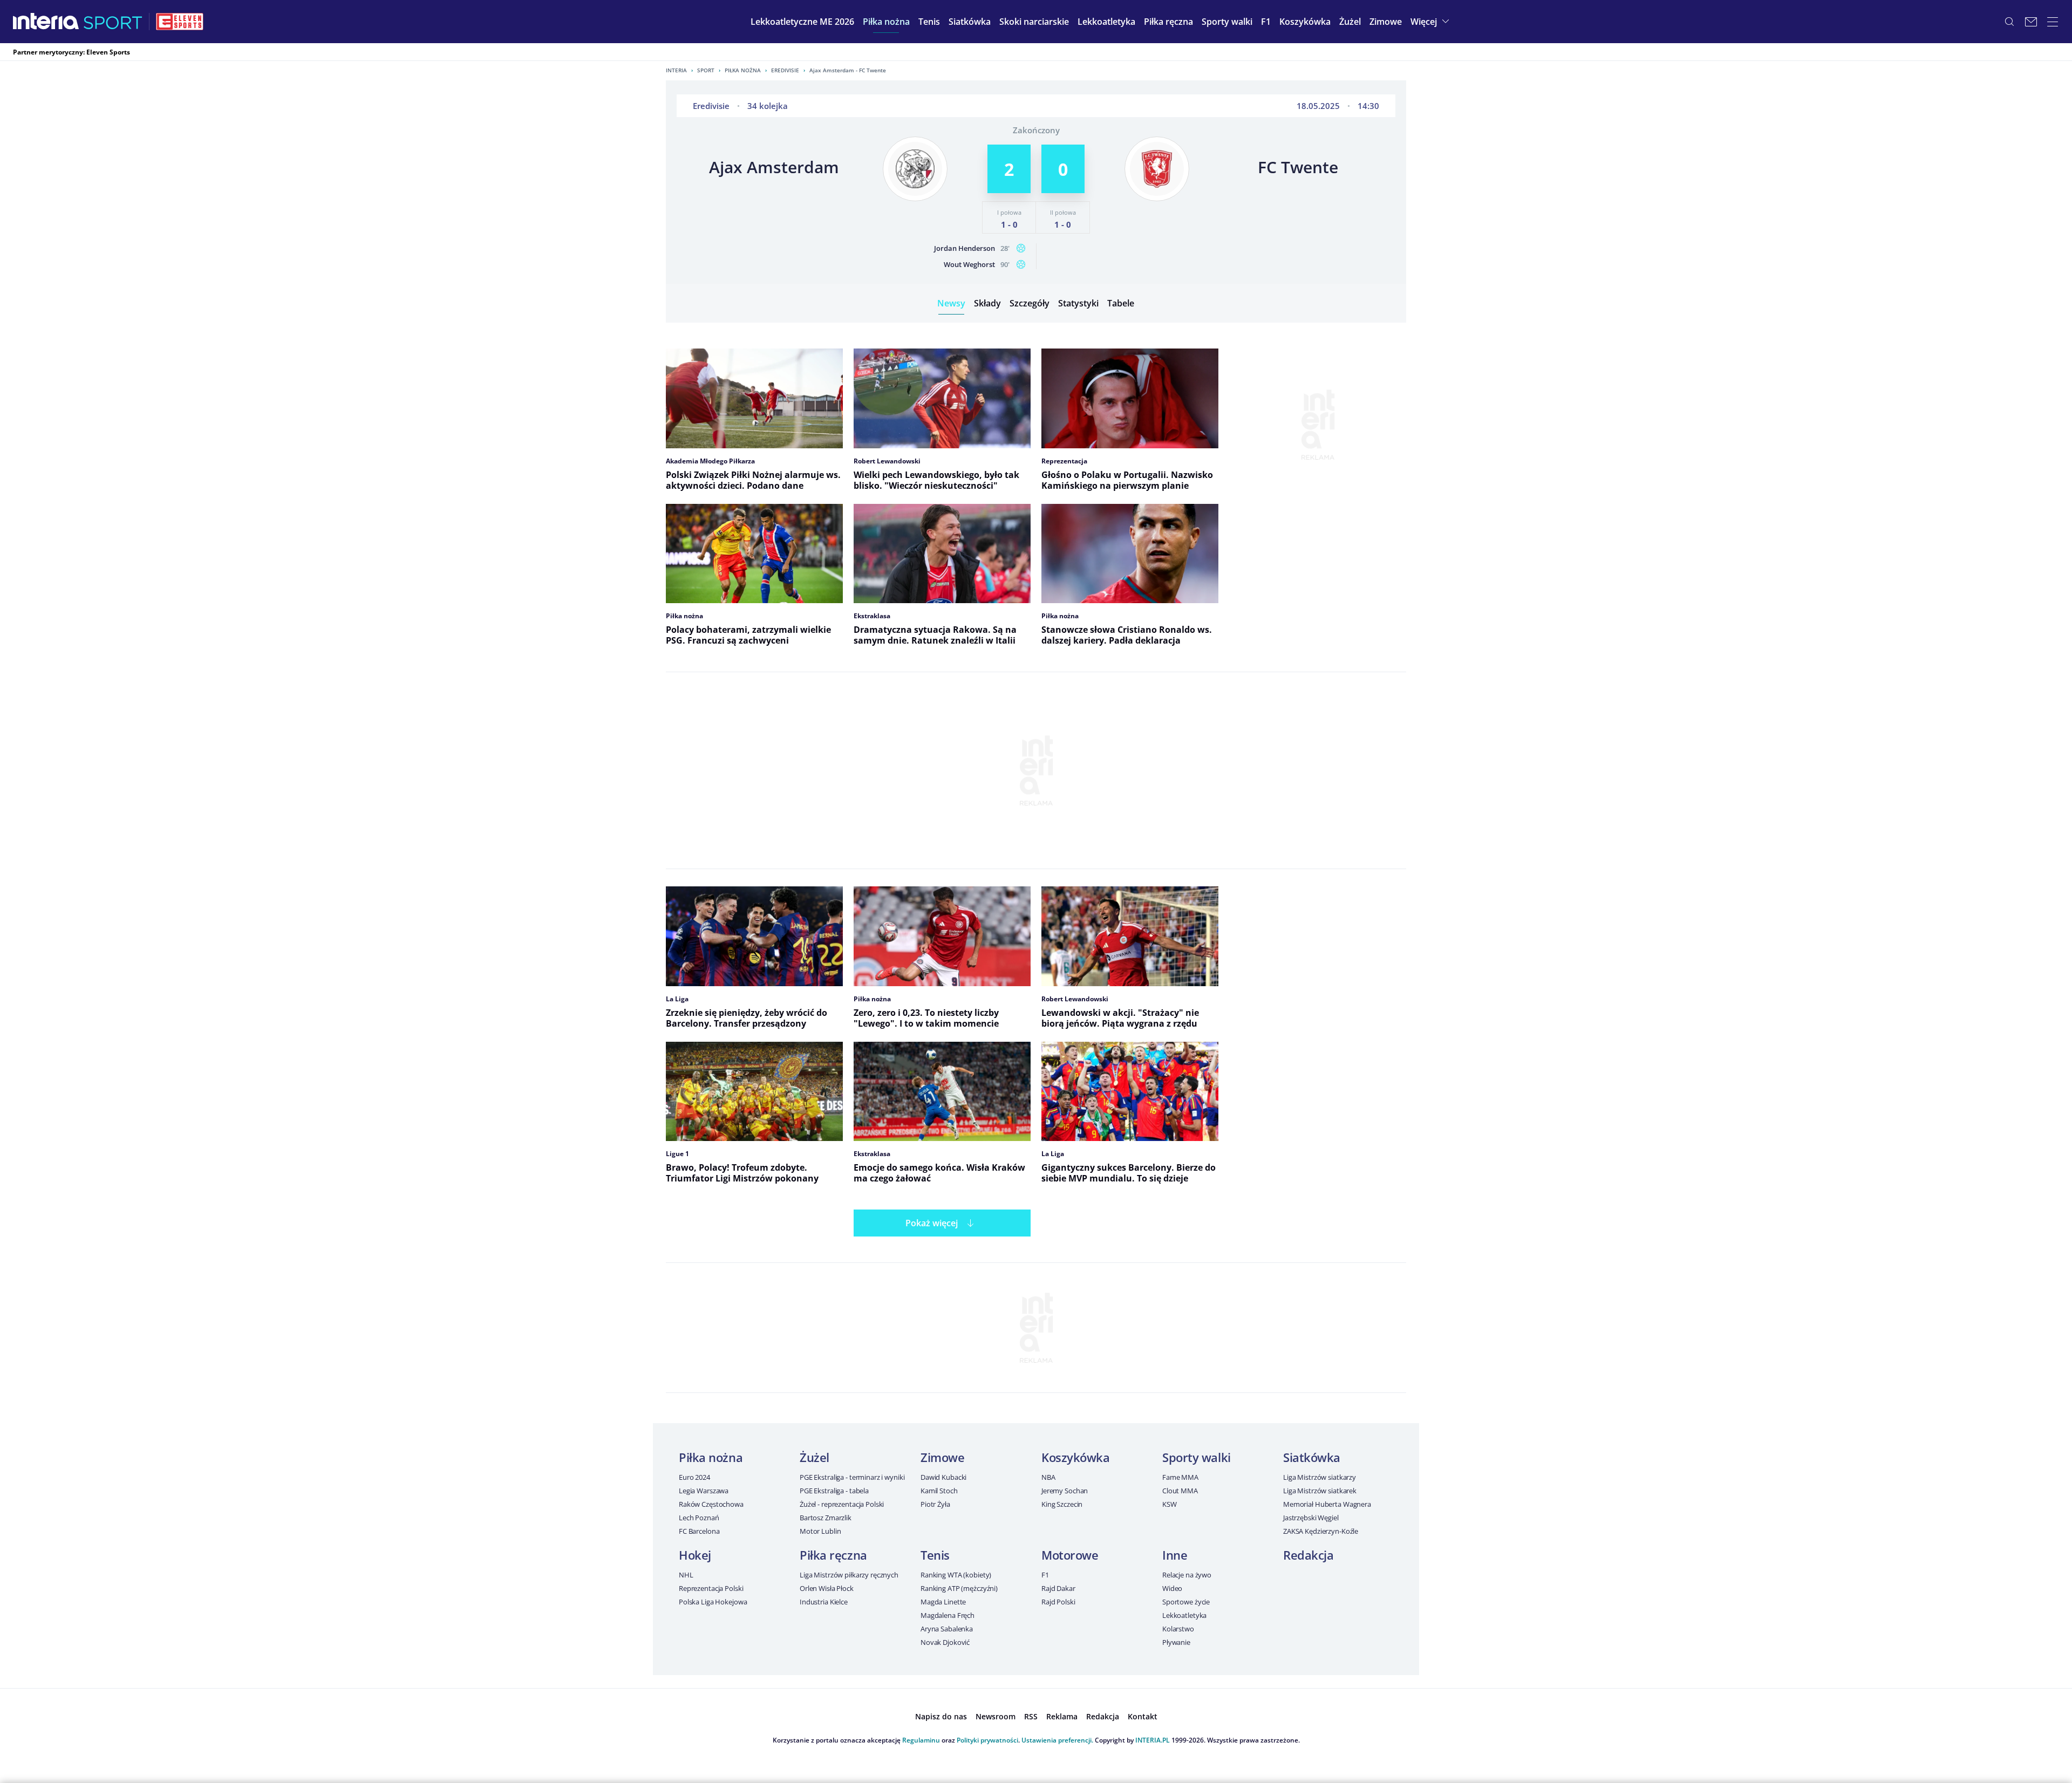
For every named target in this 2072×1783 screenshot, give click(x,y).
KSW (1170, 1504)
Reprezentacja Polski (711, 1588)
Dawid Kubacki (943, 1477)
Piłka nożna (743, 70)
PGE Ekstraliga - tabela (834, 1491)
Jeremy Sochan (1065, 1491)
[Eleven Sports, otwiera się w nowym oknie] (180, 22)
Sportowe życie (1186, 1602)
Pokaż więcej (932, 1223)
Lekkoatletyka (1184, 1615)
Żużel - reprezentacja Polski (842, 1504)
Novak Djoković (945, 1642)
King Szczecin (1062, 1504)
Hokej (695, 1555)
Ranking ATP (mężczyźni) (959, 1588)
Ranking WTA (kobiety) (956, 1575)
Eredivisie (785, 70)
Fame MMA (1180, 1477)
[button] (886, 22)
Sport (706, 70)
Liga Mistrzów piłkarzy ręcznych (849, 1575)
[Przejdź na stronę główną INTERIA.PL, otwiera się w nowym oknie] (46, 22)
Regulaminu (921, 1740)
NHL (686, 1575)
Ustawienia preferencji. (1057, 1740)
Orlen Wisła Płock (827, 1588)
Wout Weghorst (969, 264)
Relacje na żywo (1187, 1575)
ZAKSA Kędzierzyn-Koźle (1321, 1531)
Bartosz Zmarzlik (826, 1518)
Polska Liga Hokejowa (713, 1602)
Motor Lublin (820, 1531)
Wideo (1172, 1588)
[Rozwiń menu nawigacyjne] (2053, 22)
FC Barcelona (699, 1531)
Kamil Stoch (939, 1491)
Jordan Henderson (965, 248)
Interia (676, 70)
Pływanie (1176, 1642)
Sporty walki (1197, 1457)
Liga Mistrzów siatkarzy (1320, 1477)
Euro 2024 (694, 1477)
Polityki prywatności (987, 1740)
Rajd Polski (1058, 1602)
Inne (1175, 1555)
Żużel (815, 1457)
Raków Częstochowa (711, 1504)
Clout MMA (1180, 1491)
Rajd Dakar (1058, 1588)
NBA (1048, 1477)
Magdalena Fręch (948, 1615)
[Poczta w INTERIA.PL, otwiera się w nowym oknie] (2031, 22)
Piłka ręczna (833, 1555)
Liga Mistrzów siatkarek (1320, 1491)
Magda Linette (943, 1602)
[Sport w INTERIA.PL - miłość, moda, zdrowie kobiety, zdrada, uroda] (113, 22)
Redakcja (1308, 1555)
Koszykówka (1076, 1457)
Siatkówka (1312, 1457)
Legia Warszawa (704, 1491)
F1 (1045, 1575)
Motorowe (1070, 1555)
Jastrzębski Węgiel (1311, 1518)
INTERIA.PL (1153, 1740)
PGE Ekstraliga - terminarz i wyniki (852, 1477)
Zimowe (942, 1457)
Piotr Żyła (935, 1504)
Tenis (935, 1555)
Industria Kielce (824, 1602)
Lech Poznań (699, 1518)
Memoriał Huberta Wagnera (1327, 1504)
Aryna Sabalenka (947, 1629)
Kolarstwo (1178, 1629)
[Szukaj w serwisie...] (2009, 22)
